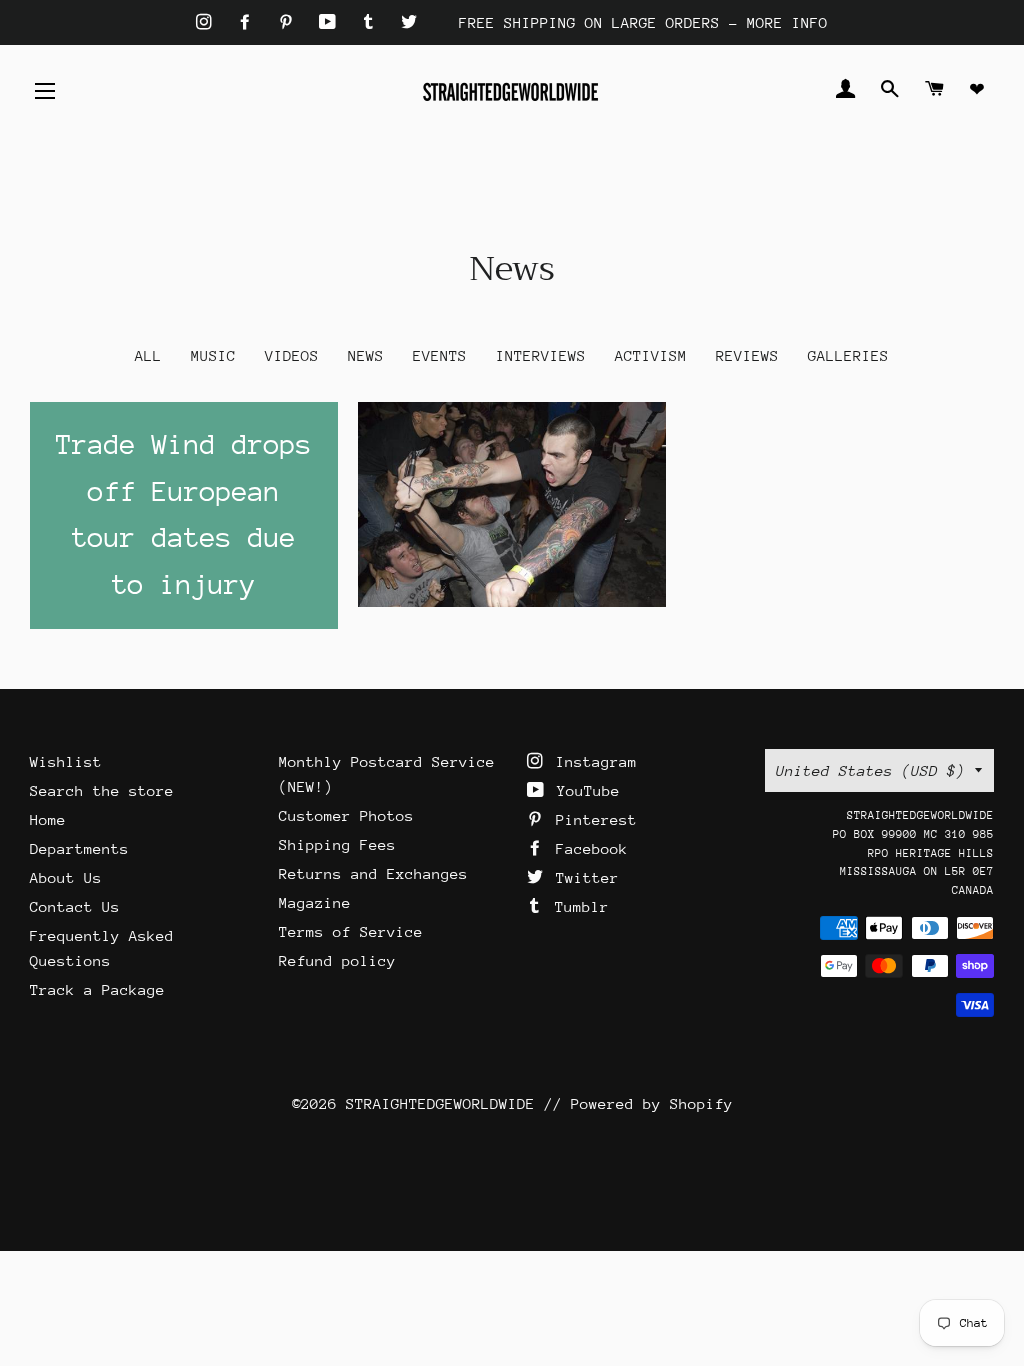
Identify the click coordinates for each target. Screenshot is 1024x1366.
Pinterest (592, 819)
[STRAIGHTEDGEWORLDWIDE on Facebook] (249, 22)
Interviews (541, 355)
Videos (292, 355)
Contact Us (75, 906)
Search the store (102, 790)
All (148, 355)
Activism (651, 355)
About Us (66, 877)
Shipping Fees (337, 844)
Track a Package (97, 989)
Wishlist (66, 761)
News (366, 355)
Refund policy (337, 960)
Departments (79, 848)
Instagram (592, 761)
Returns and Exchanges (373, 873)
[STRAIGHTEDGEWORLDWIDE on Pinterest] (290, 22)
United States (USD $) (870, 770)
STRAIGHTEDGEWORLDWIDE (440, 1103)
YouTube (584, 790)
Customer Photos (346, 815)
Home (48, 819)
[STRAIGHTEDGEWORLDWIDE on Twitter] (409, 22)
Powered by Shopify (652, 1103)
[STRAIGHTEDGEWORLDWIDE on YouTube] (332, 22)
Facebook (587, 848)
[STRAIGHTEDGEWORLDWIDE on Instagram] (208, 22)
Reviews (747, 355)
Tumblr (577, 906)
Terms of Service (351, 931)
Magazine (315, 902)
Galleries (848, 355)
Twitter (583, 877)
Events (440, 355)
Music (213, 355)
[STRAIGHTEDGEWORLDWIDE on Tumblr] (373, 22)
